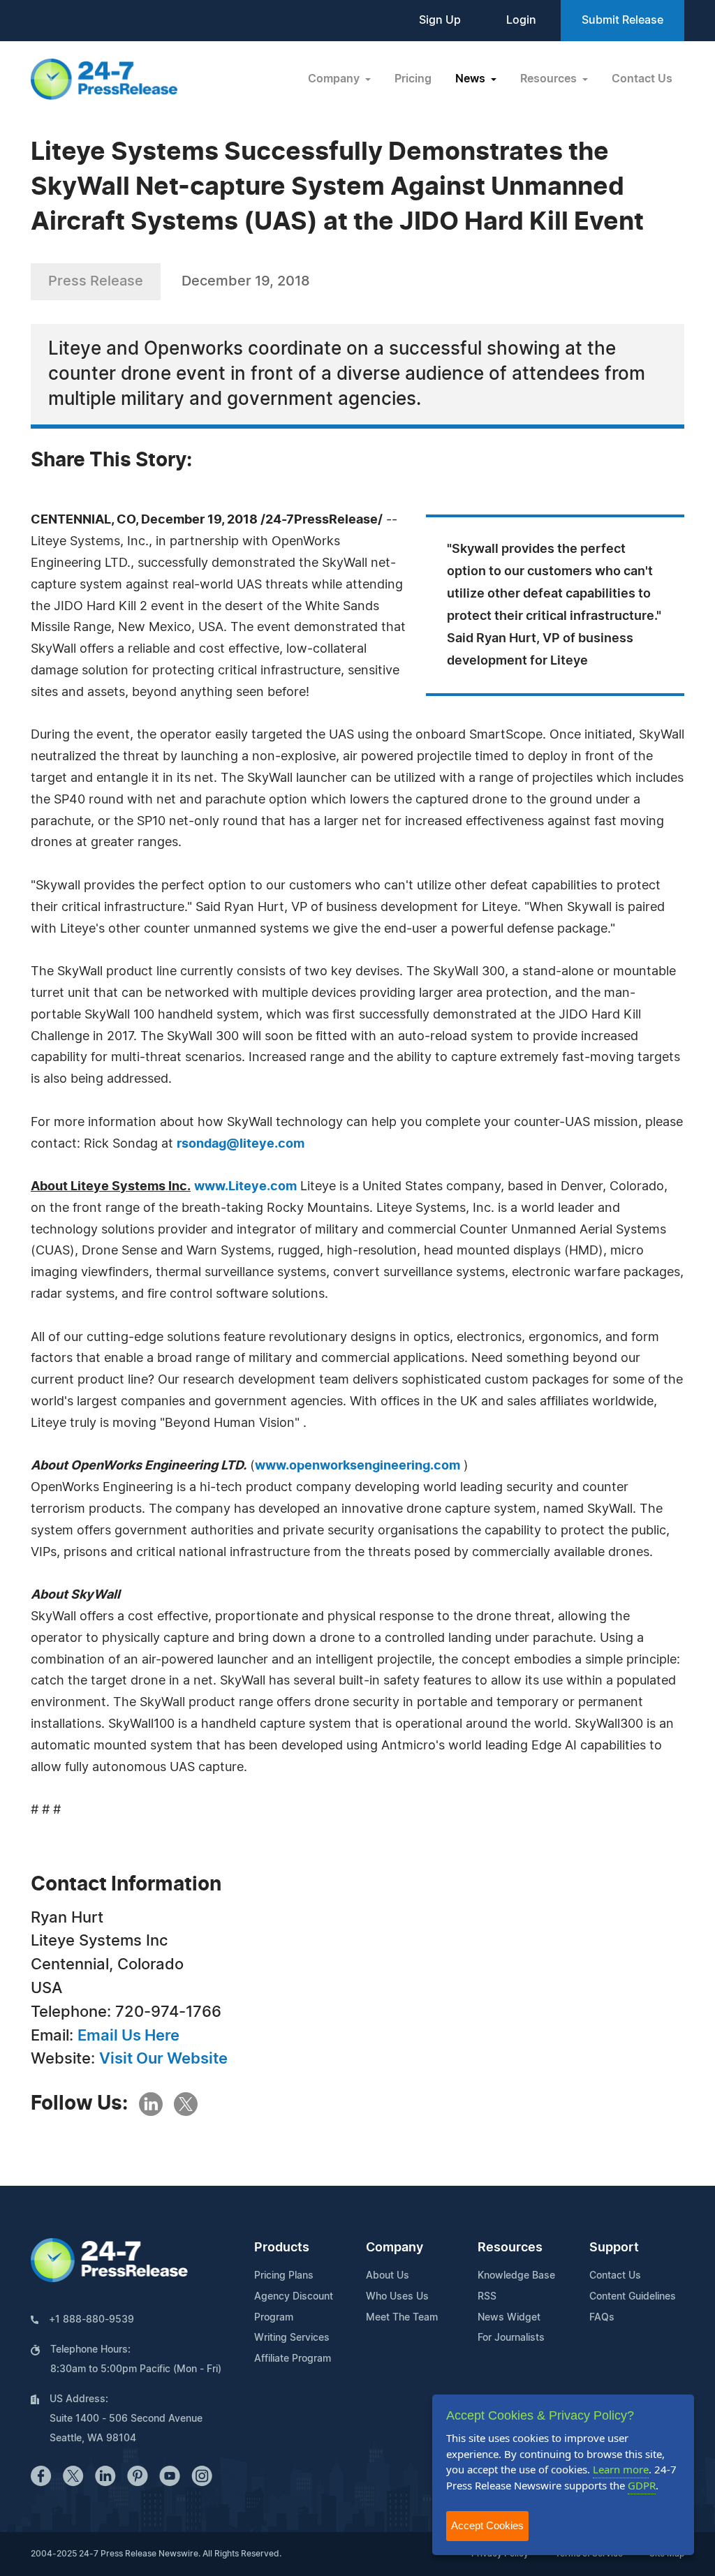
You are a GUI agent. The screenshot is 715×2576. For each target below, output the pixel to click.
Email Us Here (128, 2036)
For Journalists (511, 2338)
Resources (510, 2248)
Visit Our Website (163, 2059)
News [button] (472, 79)
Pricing (413, 79)
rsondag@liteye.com (241, 1144)
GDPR (642, 2485)
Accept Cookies (487, 2525)
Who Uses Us (397, 2297)
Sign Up (440, 20)
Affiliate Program (293, 2359)
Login (521, 20)
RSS (487, 2297)
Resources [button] (550, 79)
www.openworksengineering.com (357, 1466)
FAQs (602, 2318)
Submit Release (622, 20)
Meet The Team (402, 2318)
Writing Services (292, 2338)
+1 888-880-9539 (91, 2320)
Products (282, 2248)
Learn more (621, 2469)
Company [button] (335, 79)
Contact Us (642, 79)
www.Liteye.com (245, 1187)
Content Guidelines (633, 2297)
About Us (388, 2276)
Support (614, 2248)
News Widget (509, 2318)
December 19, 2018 (246, 281)
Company (395, 2248)
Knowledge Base (516, 2276)
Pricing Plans (284, 2276)
